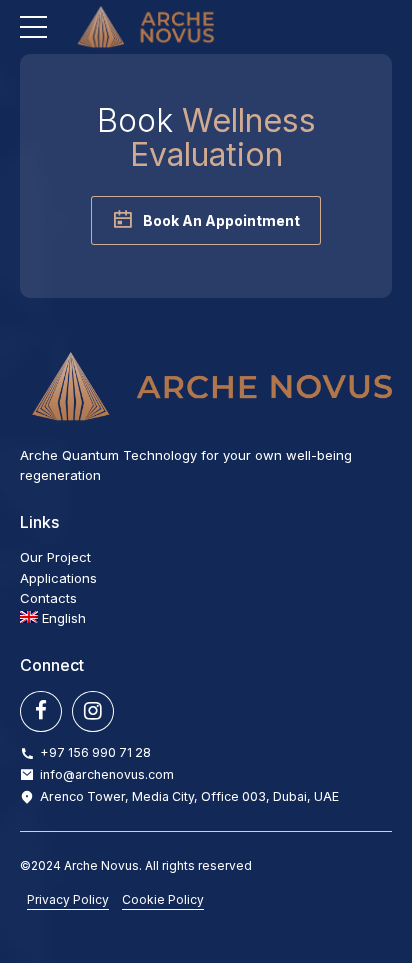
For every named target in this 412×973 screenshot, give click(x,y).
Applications (58, 578)
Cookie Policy (163, 899)
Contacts (48, 598)
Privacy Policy (68, 899)
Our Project (55, 557)
